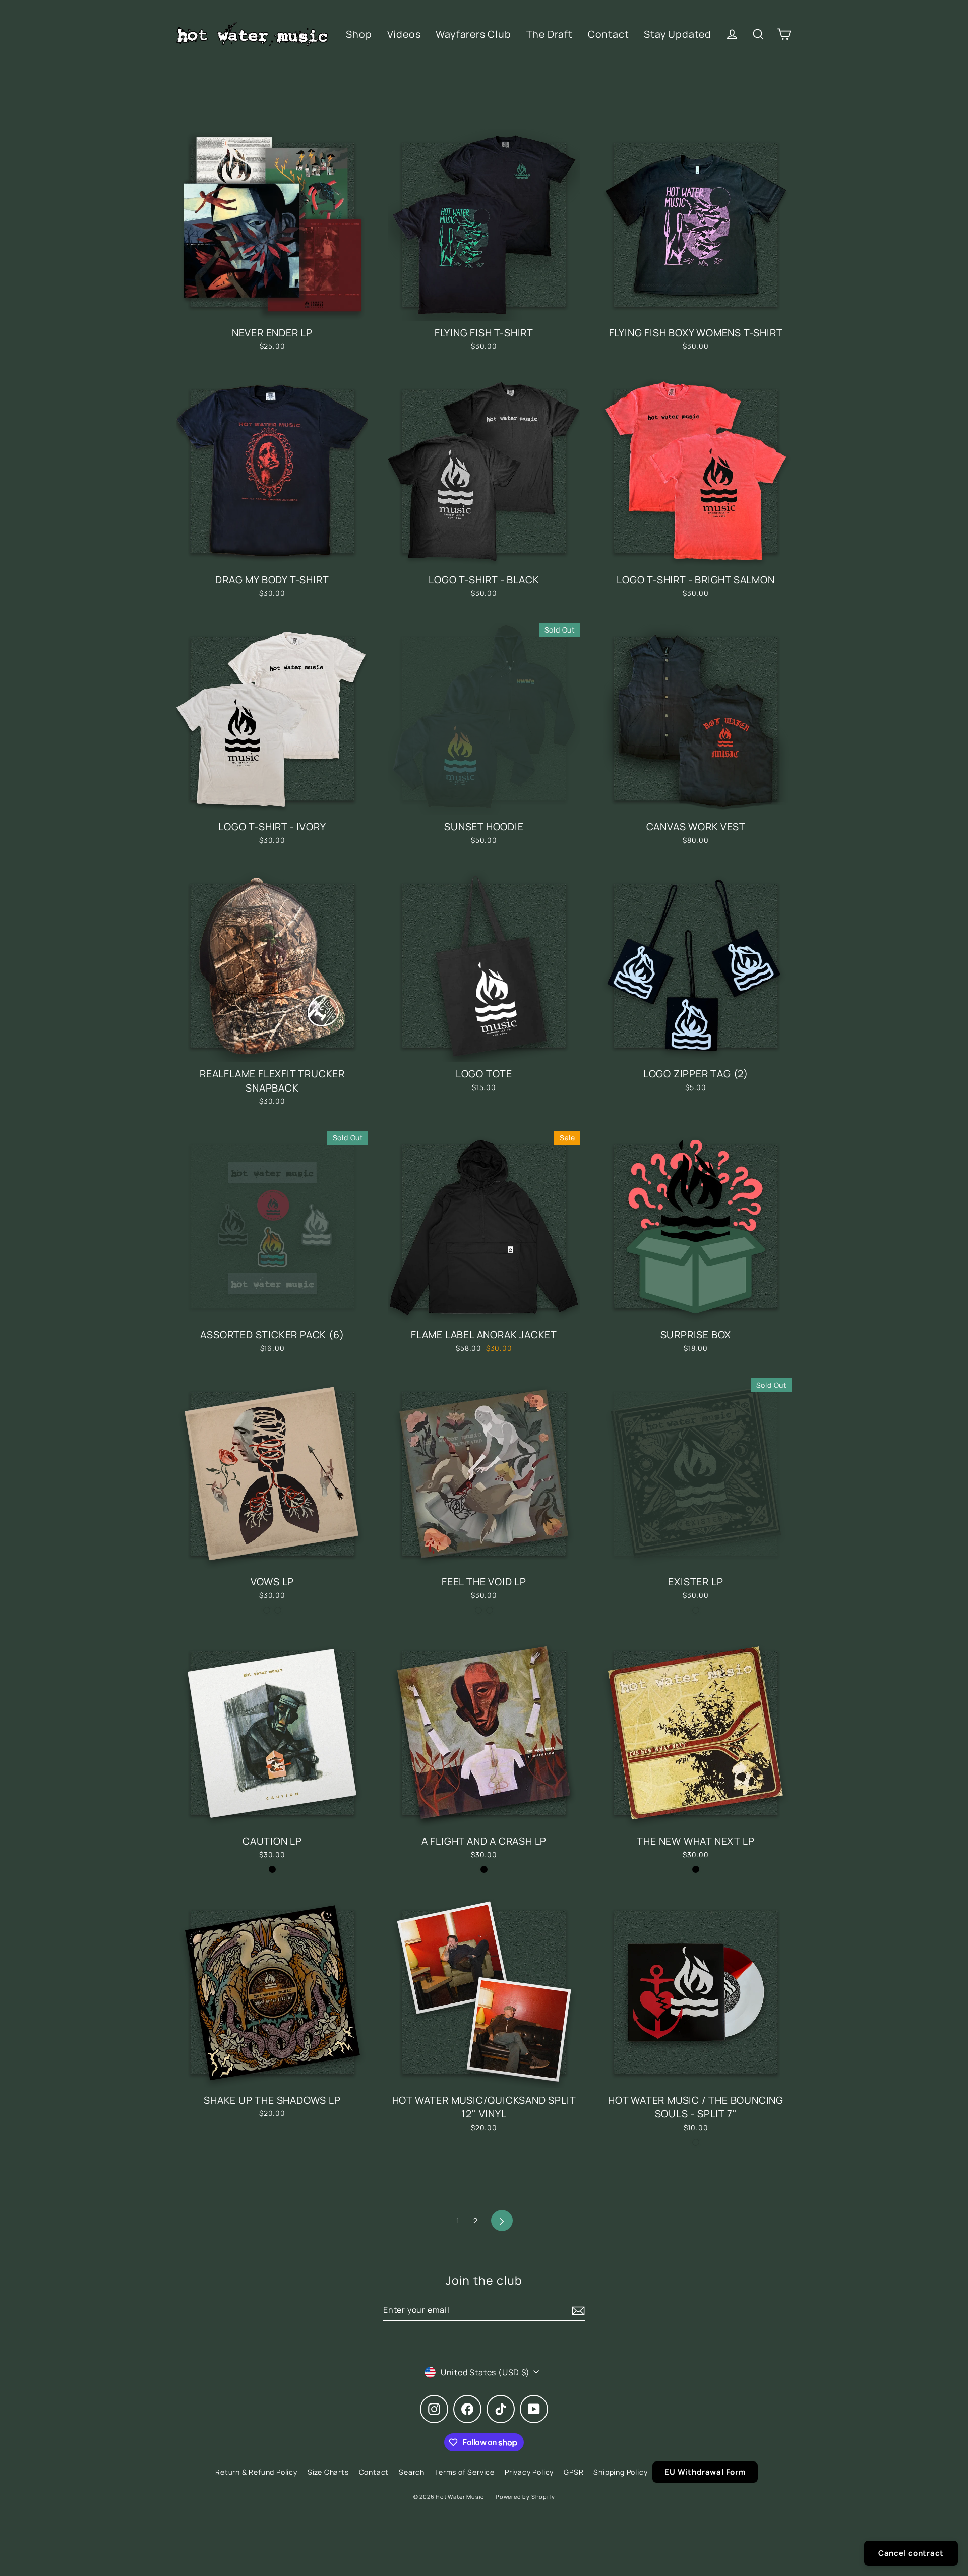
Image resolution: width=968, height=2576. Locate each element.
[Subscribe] (577, 2310)
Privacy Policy (529, 2472)
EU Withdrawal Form (705, 2472)
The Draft (550, 34)
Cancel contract (911, 2553)
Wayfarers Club (473, 34)
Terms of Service (465, 2472)
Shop (359, 34)
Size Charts (328, 2472)
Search (412, 2472)
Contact (609, 34)
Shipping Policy (620, 2472)
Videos (404, 34)
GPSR (573, 2472)
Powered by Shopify (525, 2497)
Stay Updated (678, 34)
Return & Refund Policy (256, 2472)
